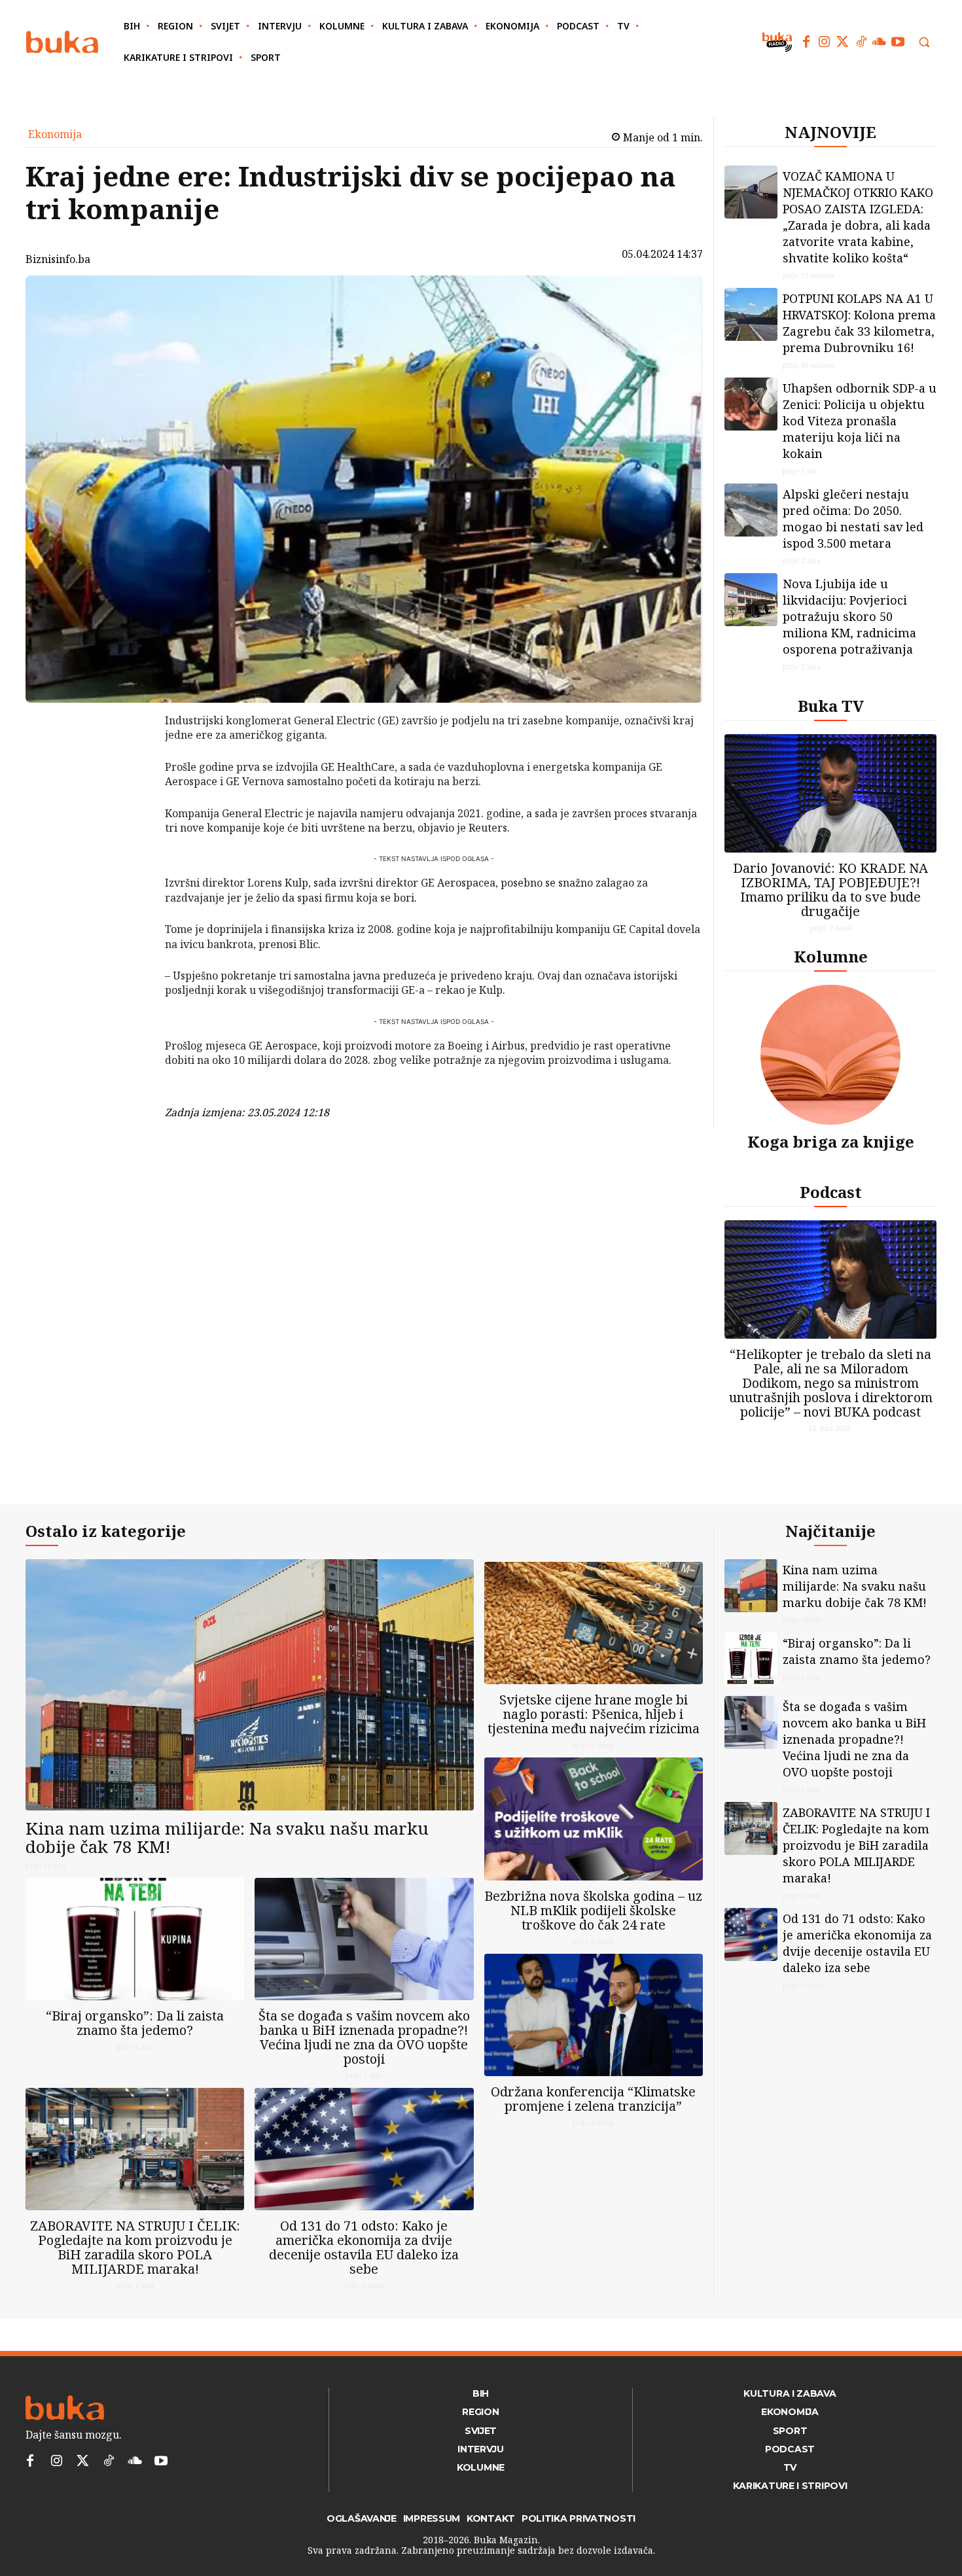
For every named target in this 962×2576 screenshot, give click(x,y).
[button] (924, 42)
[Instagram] (825, 42)
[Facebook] (806, 42)
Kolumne (831, 956)
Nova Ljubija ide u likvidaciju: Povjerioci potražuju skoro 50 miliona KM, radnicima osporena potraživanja (849, 616)
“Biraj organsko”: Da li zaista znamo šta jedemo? (135, 2023)
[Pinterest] (131, 788)
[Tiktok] (861, 42)
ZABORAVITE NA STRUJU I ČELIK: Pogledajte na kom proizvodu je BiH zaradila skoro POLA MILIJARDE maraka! (135, 2247)
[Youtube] (898, 42)
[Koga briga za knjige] (830, 1055)
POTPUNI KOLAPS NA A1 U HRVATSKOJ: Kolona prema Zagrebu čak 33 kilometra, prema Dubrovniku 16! (859, 323)
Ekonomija (55, 134)
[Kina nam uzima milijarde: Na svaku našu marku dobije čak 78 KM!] (250, 1685)
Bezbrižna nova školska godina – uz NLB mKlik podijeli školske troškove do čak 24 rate (593, 1910)
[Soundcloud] (880, 42)
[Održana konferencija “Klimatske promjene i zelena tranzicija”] (594, 2015)
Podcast (831, 1192)
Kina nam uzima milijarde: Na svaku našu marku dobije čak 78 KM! (227, 1838)
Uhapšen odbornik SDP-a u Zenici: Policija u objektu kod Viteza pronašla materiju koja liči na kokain (860, 421)
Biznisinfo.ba (58, 259)
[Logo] (62, 42)
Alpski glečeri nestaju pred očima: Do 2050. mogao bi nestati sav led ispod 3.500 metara (853, 519)
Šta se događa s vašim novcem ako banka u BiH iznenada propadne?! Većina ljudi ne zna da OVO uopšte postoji (364, 2037)
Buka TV (831, 706)
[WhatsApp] (131, 819)
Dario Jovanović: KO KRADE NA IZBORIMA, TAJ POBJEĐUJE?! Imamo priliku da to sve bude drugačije (830, 890)
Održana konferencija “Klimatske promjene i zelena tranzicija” (593, 2099)
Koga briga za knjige (831, 1141)
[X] (131, 757)
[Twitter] (843, 42)
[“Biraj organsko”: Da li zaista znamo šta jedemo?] (135, 1939)
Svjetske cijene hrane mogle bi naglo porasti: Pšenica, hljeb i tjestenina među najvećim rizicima (594, 1714)
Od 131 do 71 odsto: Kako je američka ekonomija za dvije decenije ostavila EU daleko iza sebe (364, 2247)
